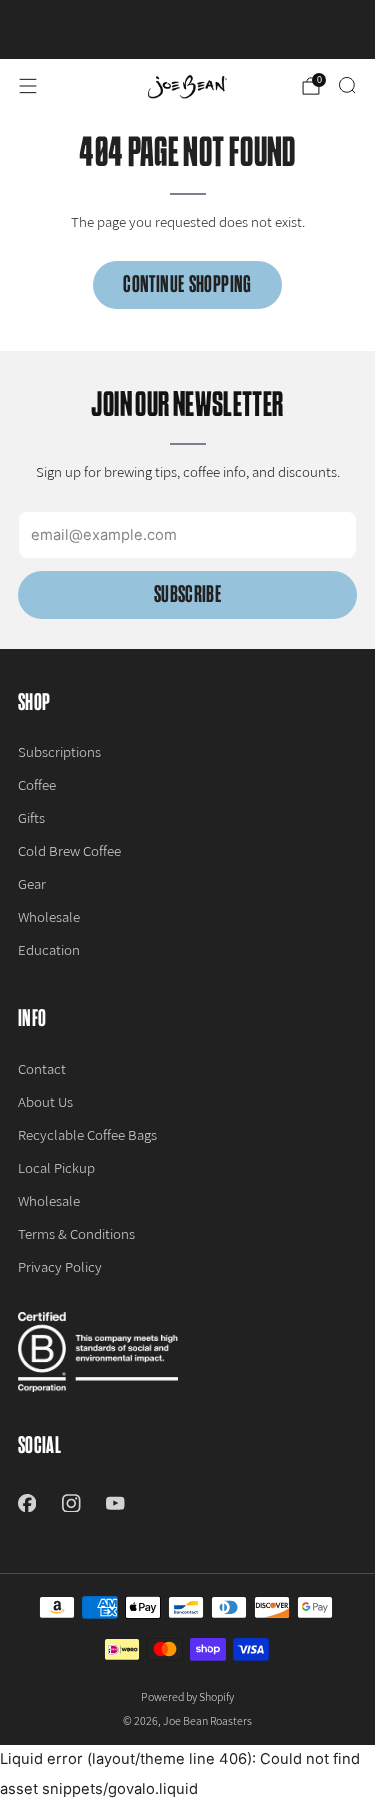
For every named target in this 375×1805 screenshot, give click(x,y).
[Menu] (28, 86)
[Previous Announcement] (31, 30)
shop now (231, 34)
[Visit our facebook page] (27, 1503)
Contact (42, 1068)
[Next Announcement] (344, 30)
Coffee (37, 784)
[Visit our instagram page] (71, 1503)
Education (49, 949)
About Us (45, 1101)
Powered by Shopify (187, 1696)
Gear (32, 883)
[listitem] (188, 29)
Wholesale (49, 916)
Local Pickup (56, 1167)
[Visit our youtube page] (115, 1503)
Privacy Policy (60, 1266)
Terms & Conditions (76, 1233)
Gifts (31, 817)
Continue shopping (187, 284)
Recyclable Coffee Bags (87, 1134)
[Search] (347, 85)
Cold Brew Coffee (69, 850)
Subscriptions (59, 751)
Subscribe (187, 594)
